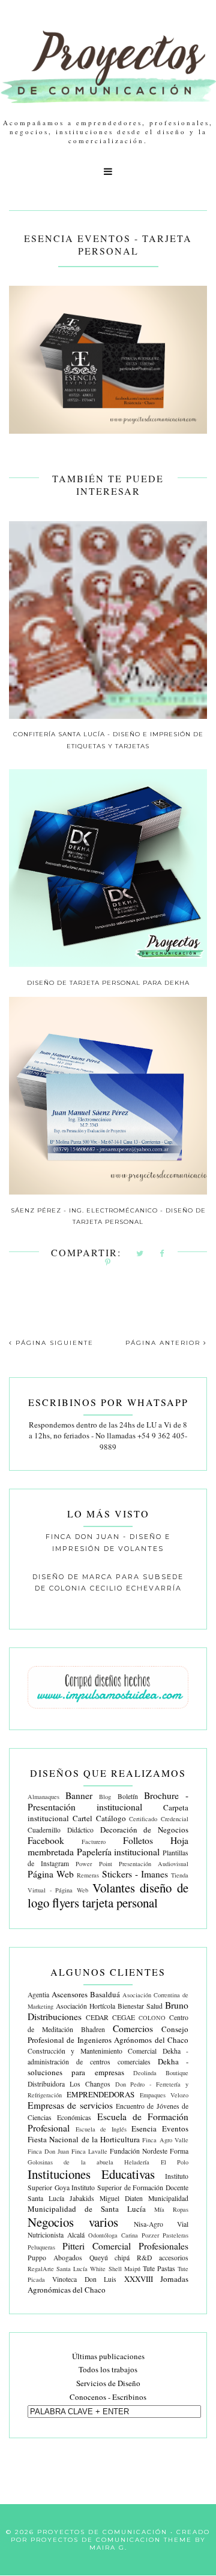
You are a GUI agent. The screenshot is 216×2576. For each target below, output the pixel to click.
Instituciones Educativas (91, 2174)
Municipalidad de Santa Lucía (87, 2209)
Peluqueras (41, 2247)
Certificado (143, 1819)
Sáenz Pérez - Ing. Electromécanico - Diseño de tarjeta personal (108, 1216)
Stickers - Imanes (135, 1874)
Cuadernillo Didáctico (61, 1830)
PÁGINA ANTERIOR (164, 1343)
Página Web (51, 1874)
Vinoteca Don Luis (84, 2279)
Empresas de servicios (70, 2105)
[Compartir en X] (140, 1254)
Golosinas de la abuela (70, 2162)
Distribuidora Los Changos (69, 2084)
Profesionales (163, 2246)
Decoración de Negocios (145, 1830)
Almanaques (43, 1797)
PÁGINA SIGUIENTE (53, 1343)
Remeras (88, 1875)
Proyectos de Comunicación (102, 2532)
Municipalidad (168, 2198)
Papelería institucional (118, 1852)
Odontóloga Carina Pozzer (124, 2235)
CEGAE (124, 2017)
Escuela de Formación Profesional (108, 2122)
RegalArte (41, 2269)
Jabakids (82, 2198)
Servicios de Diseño (108, 2383)
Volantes (114, 1888)
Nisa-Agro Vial (161, 2224)
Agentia (38, 1995)
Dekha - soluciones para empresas (108, 2067)
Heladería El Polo (156, 2162)
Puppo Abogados (55, 2258)
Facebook (46, 1840)
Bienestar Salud (140, 2006)
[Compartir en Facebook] (162, 1254)
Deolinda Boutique (161, 2073)
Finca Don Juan (48, 2151)
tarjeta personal (120, 1903)
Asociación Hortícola (85, 2006)
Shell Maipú (124, 2269)
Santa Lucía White (81, 2269)
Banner (79, 1795)
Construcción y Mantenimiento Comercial (92, 2051)
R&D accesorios (163, 2258)
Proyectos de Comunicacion (96, 2540)
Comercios (133, 2028)
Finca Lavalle (89, 2151)
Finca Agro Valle (165, 2140)
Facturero (94, 1842)
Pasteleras (175, 2235)
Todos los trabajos (108, 2369)
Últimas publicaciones (108, 2356)
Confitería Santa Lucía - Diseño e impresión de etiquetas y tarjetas (108, 740)
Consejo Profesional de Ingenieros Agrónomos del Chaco (108, 2034)
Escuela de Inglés (101, 2129)
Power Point (94, 1864)
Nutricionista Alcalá (56, 2235)
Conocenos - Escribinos (108, 2397)
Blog (105, 1797)
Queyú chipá (110, 2258)
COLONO (152, 2018)
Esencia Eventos (160, 2128)
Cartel (82, 1818)
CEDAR (97, 2017)
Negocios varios (73, 2222)
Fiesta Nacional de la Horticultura (84, 2139)
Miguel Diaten (121, 2198)
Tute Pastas (159, 2268)
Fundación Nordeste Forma (149, 2151)
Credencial (175, 1819)
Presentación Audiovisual (154, 1864)
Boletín (128, 1796)
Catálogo (111, 1818)
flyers (66, 1903)
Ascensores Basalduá (86, 1994)
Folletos (138, 1840)
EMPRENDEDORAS (100, 2094)
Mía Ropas (171, 2209)
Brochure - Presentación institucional (108, 1801)
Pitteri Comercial (97, 2246)
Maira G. (108, 2548)
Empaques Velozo (164, 2095)
